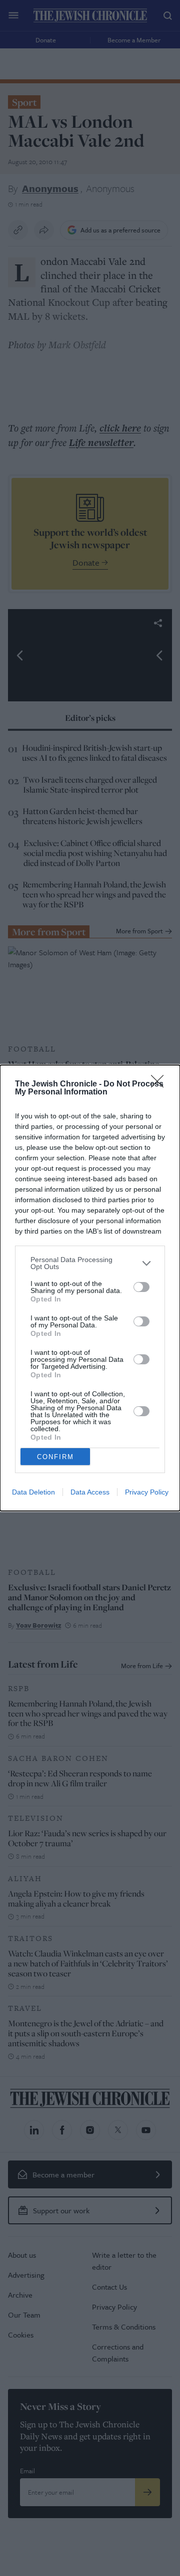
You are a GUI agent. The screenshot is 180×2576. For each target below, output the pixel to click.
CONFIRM (55, 1457)
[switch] (141, 1287)
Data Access (90, 1492)
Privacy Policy (147, 1492)
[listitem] (90, 1263)
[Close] (160, 1084)
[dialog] (90, 1288)
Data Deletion (33, 1492)
